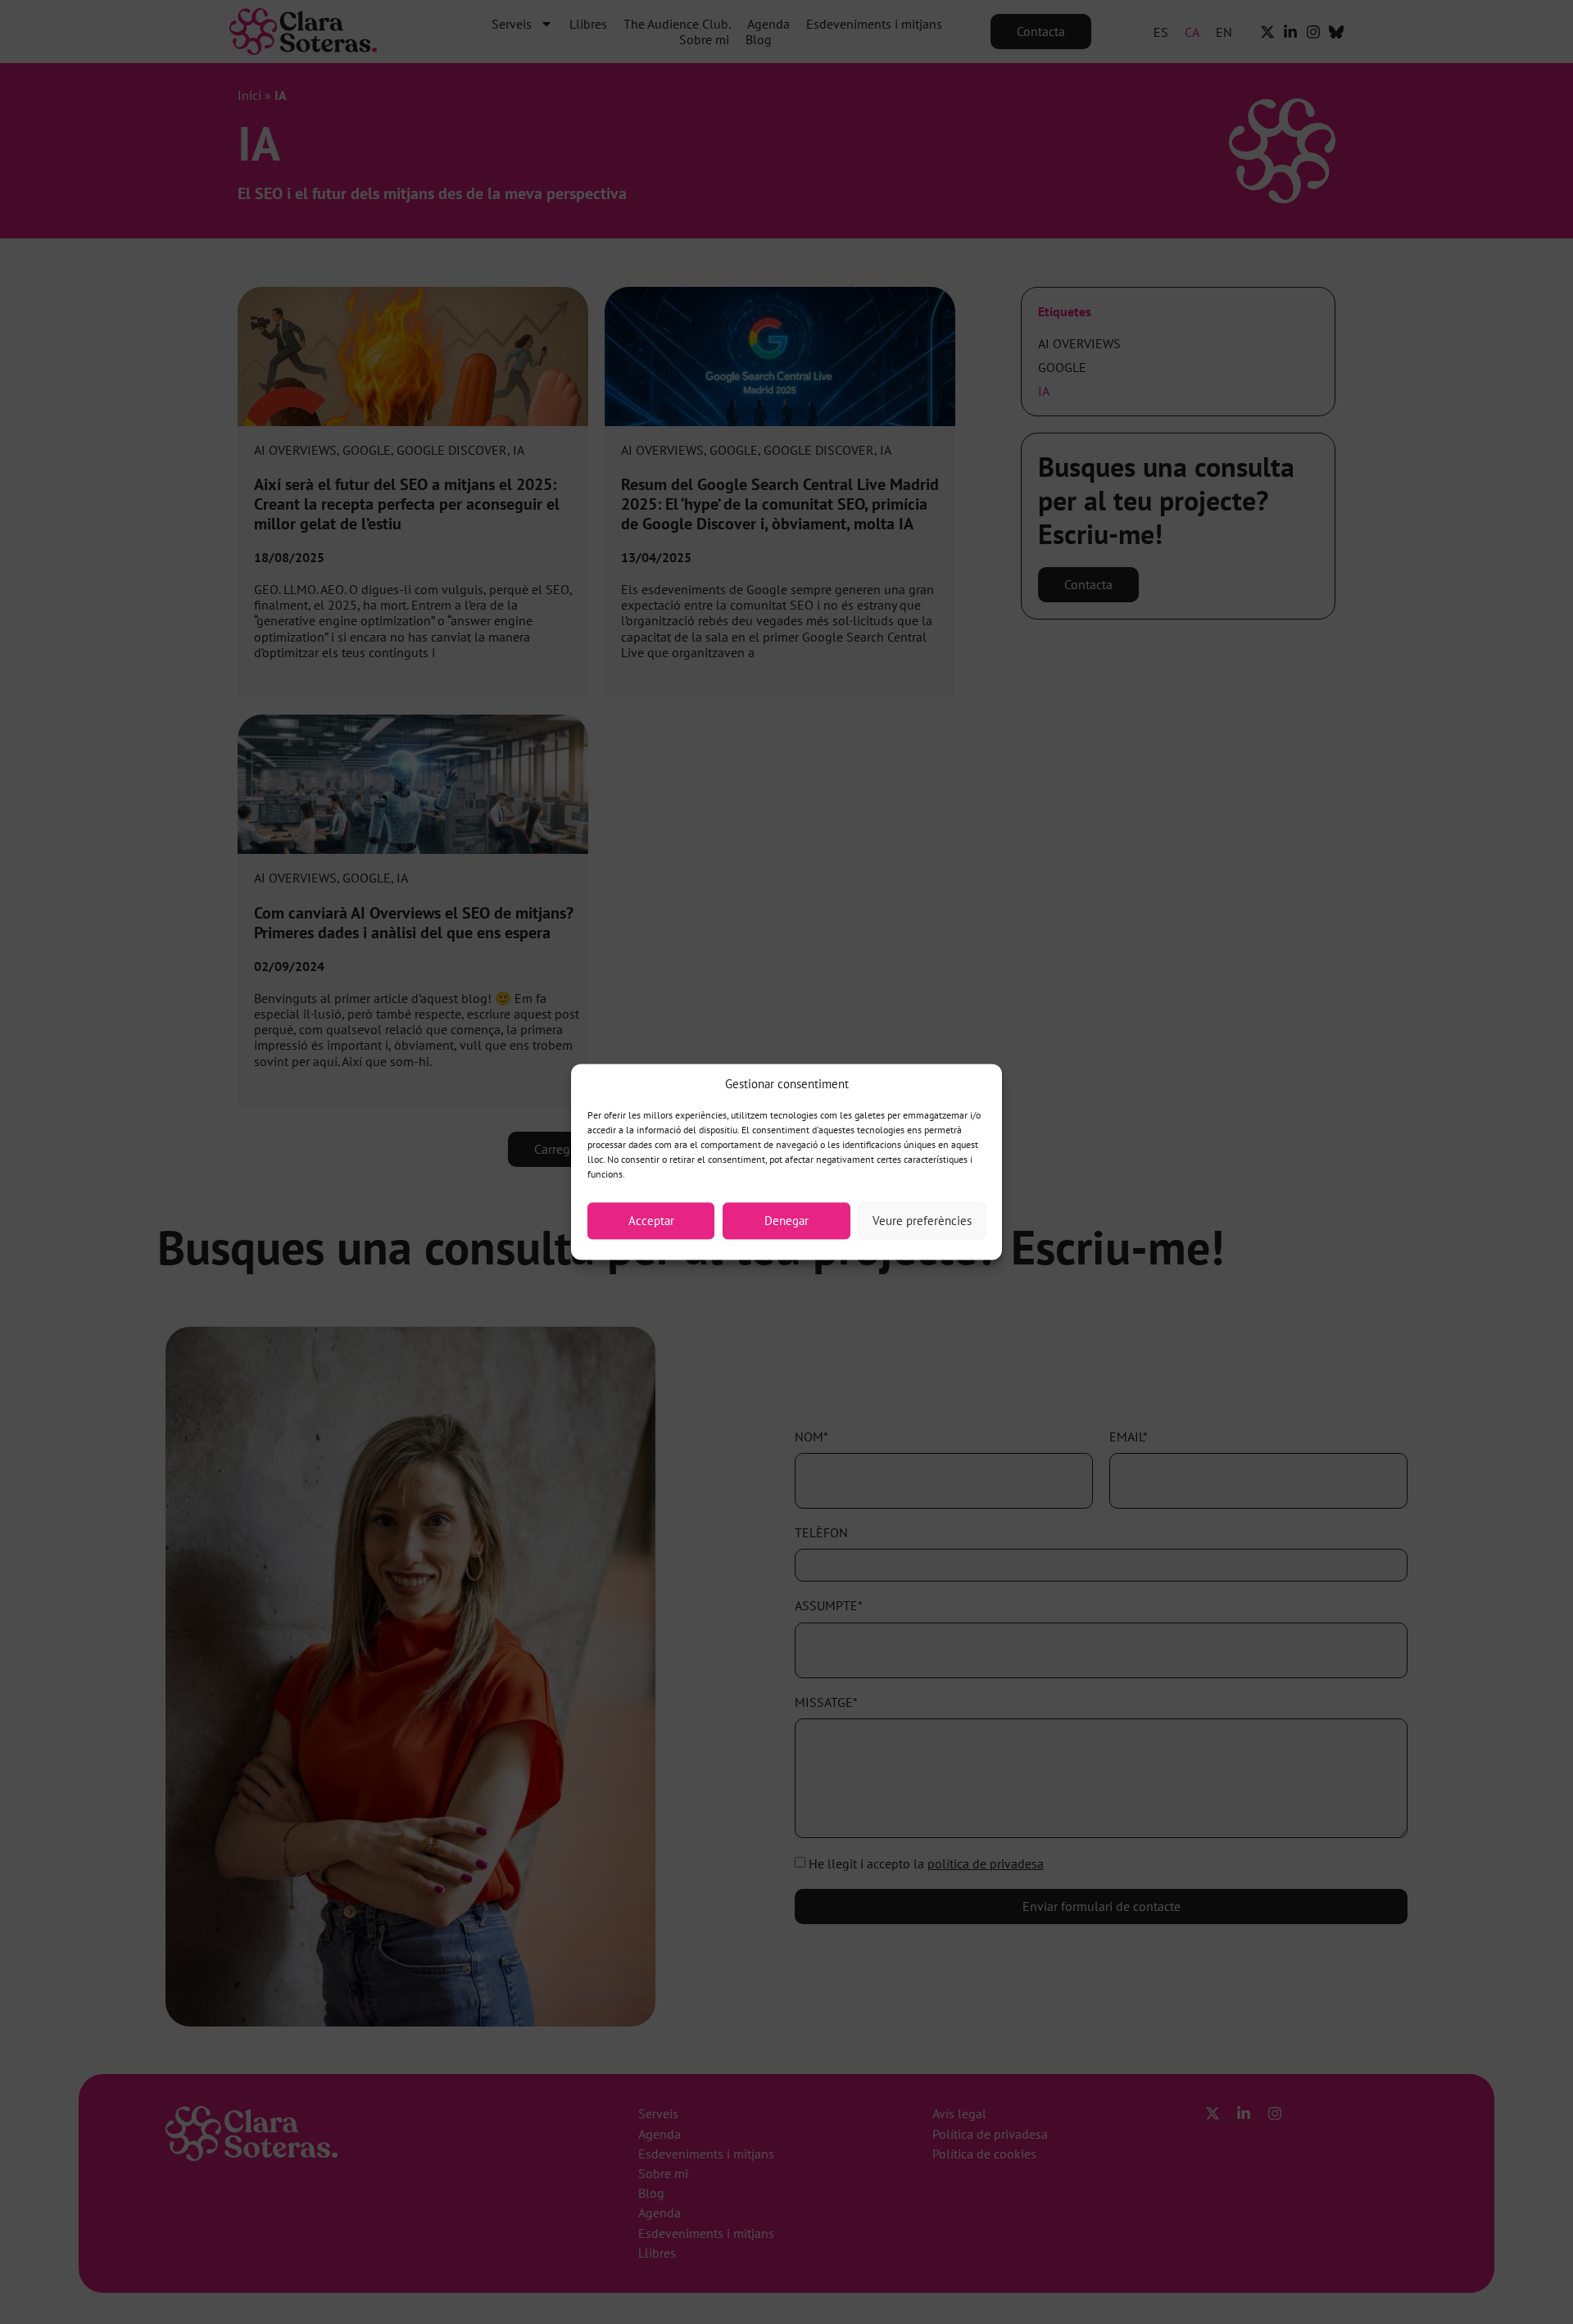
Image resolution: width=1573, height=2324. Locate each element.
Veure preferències (922, 1221)
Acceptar (651, 1221)
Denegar (786, 1221)
